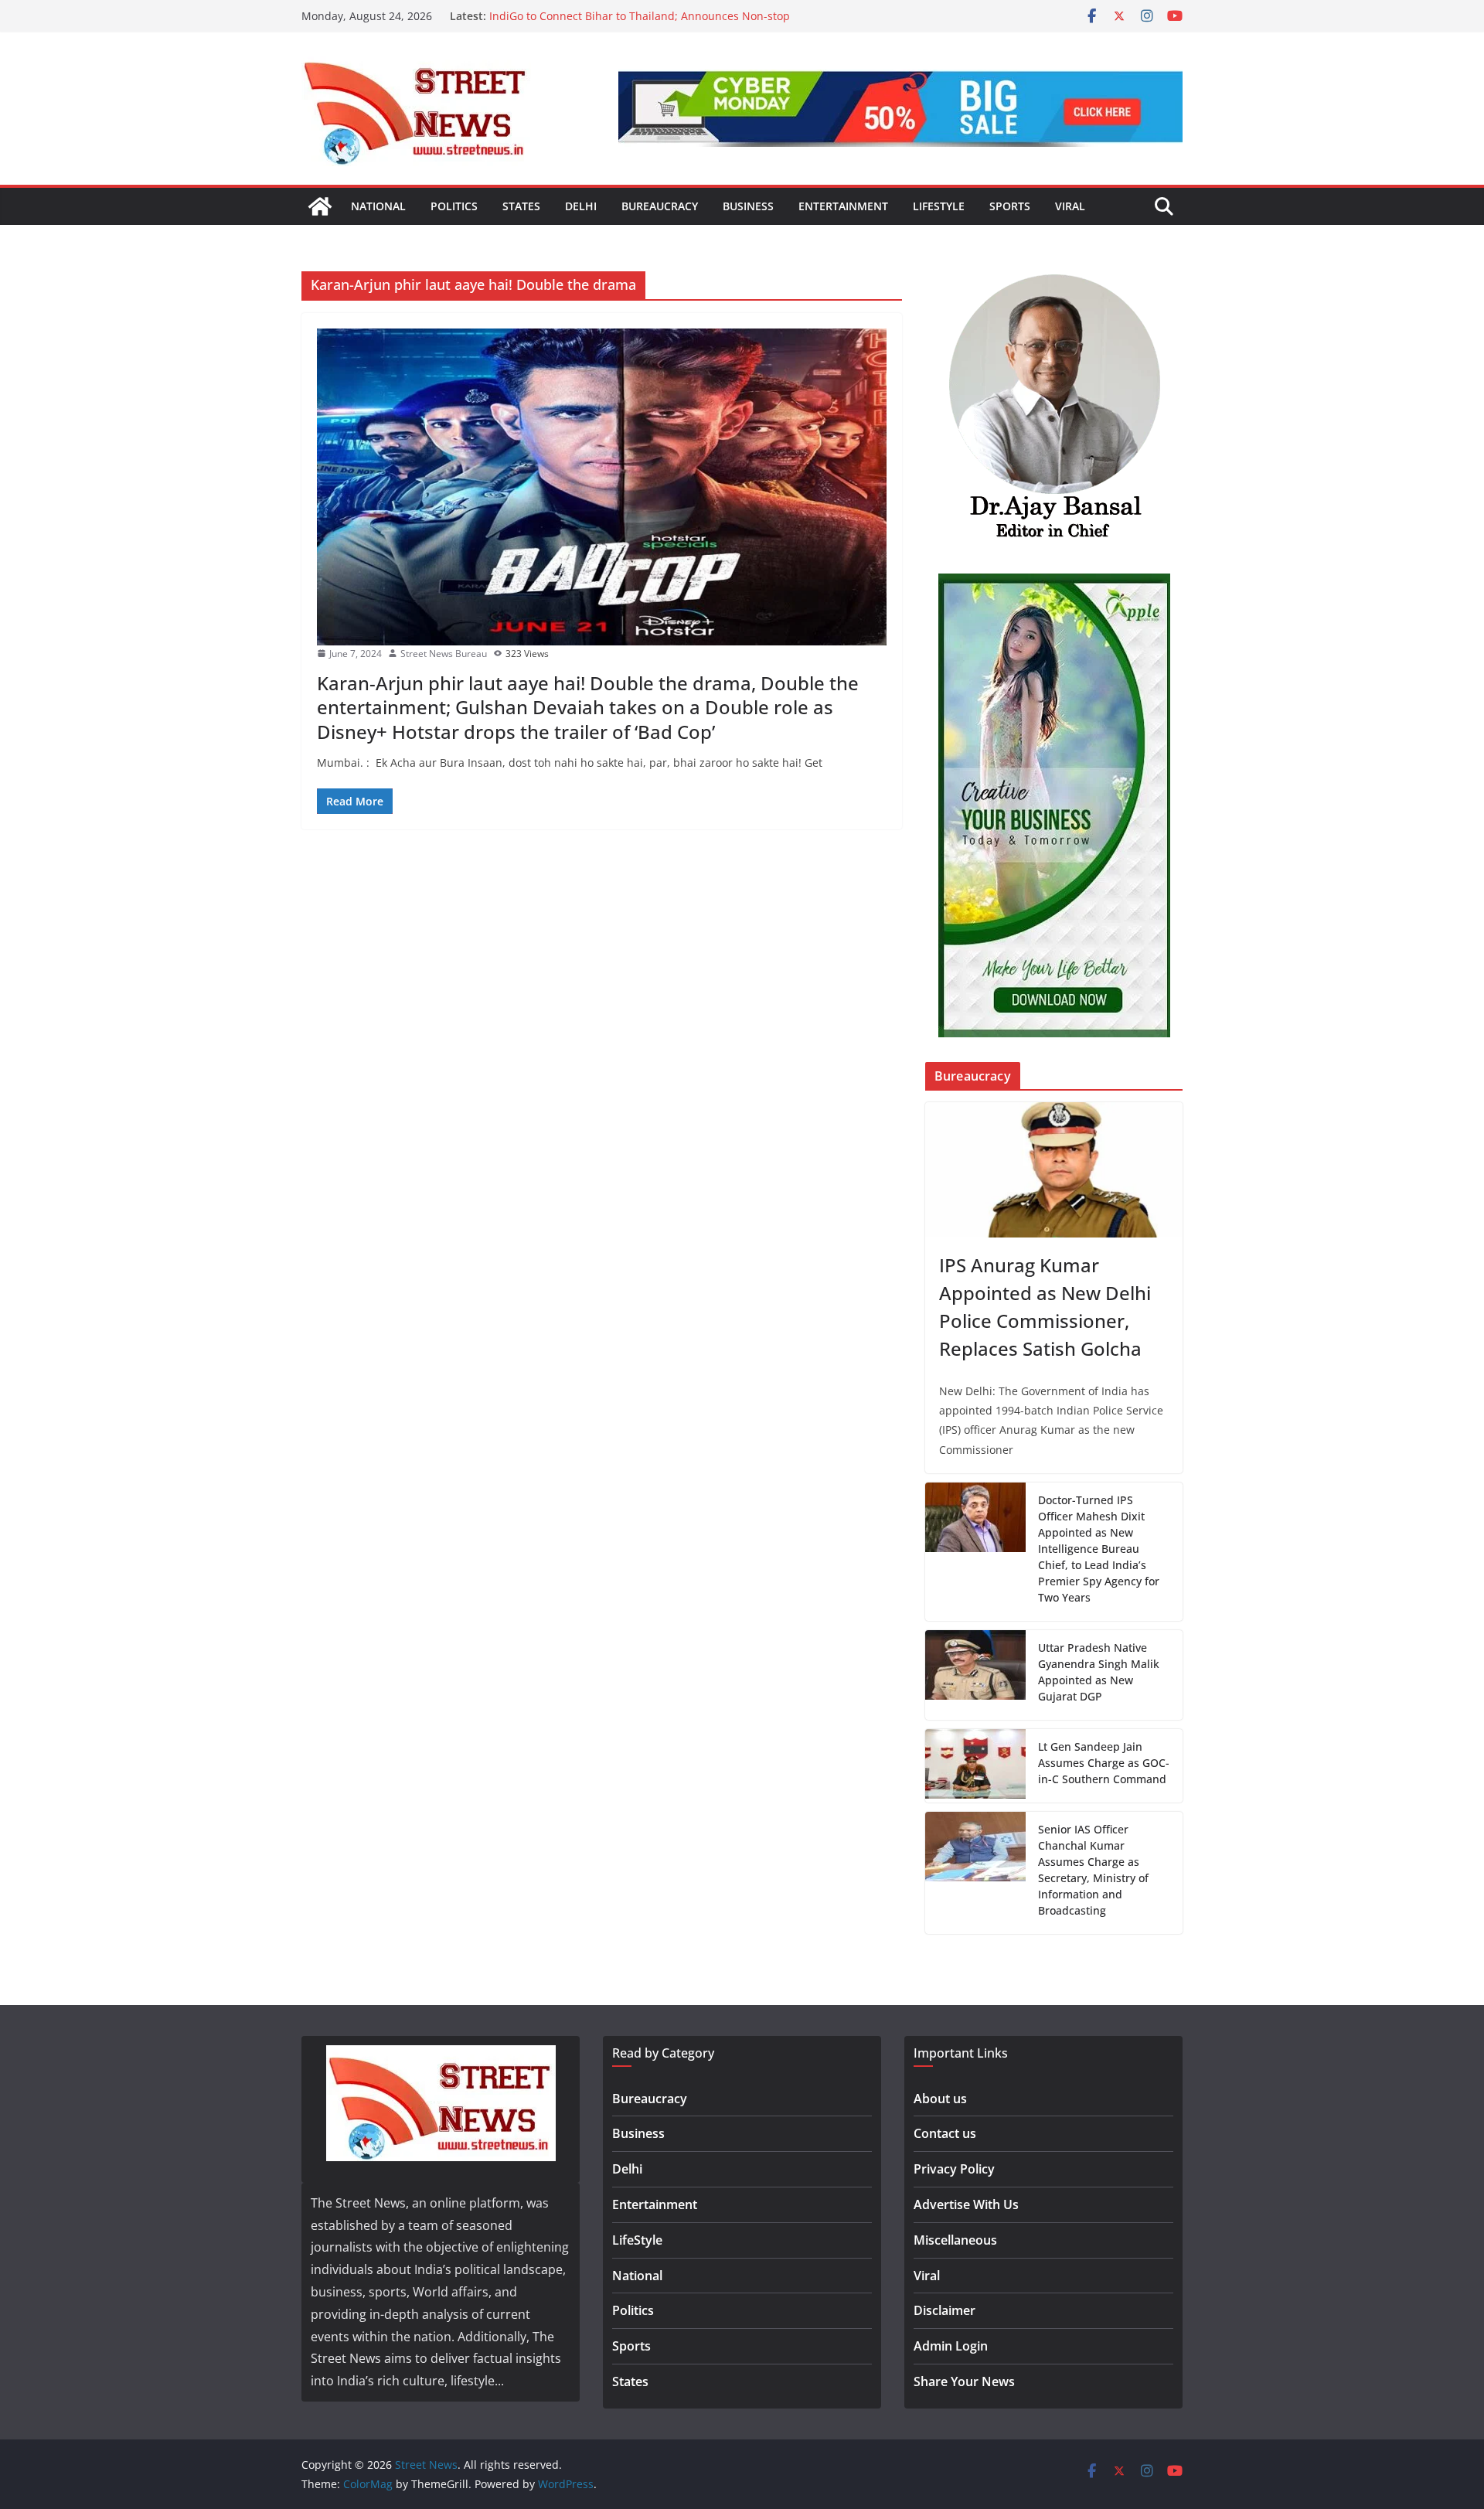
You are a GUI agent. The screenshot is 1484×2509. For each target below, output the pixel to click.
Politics (454, 206)
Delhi (581, 206)
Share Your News (964, 2381)
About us (940, 2099)
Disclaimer (945, 2310)
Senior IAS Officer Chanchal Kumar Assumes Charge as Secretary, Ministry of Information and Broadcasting (1093, 1870)
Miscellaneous (955, 2240)
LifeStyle (939, 206)
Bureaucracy (660, 206)
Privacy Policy (954, 2169)
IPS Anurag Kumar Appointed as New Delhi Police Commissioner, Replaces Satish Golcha (1045, 1307)
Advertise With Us (966, 2204)
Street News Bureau (444, 654)
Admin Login (951, 2346)
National (378, 206)
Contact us (945, 2133)
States (521, 206)
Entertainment (843, 206)
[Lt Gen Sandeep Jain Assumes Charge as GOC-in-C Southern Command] (975, 1766)
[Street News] (320, 206)
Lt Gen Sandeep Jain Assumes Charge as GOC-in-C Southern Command (1104, 1763)
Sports (1010, 206)
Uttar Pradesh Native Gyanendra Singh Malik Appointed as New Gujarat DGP (1099, 1672)
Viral (1070, 206)
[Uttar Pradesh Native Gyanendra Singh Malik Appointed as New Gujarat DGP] (975, 1675)
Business (748, 206)
